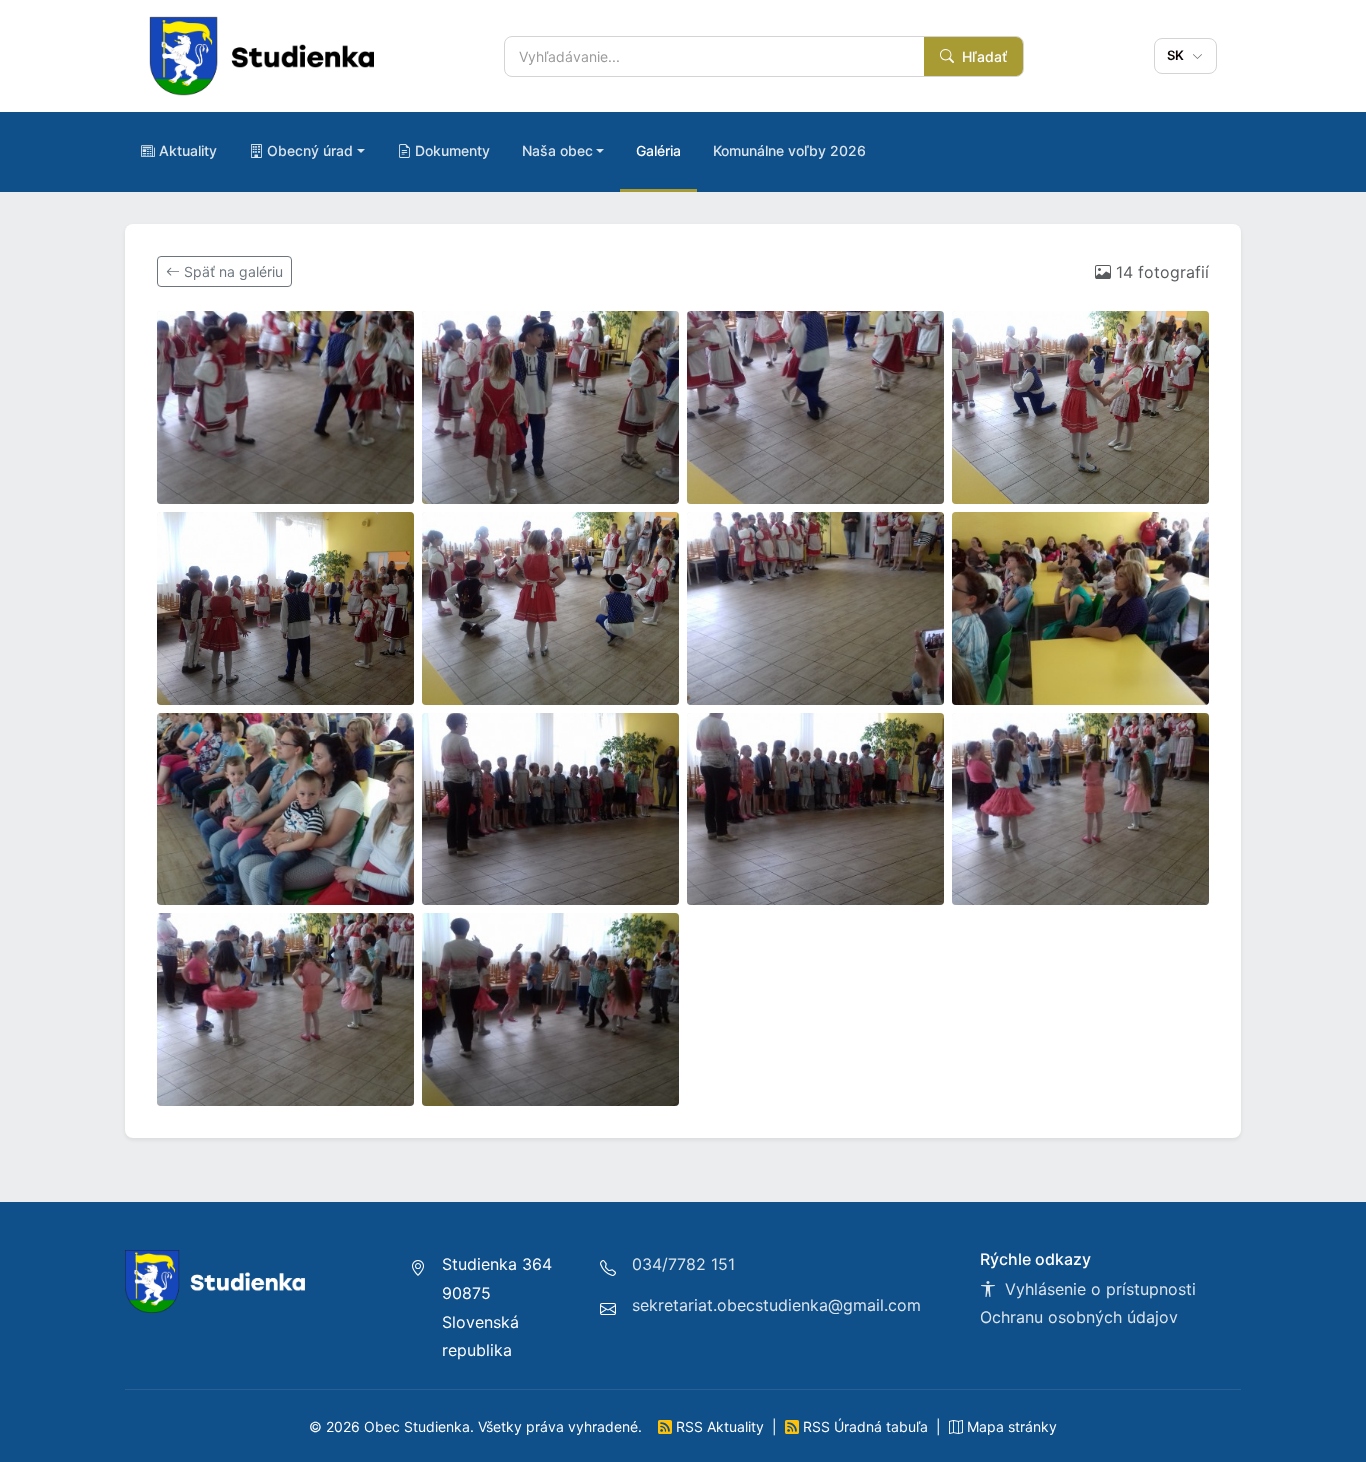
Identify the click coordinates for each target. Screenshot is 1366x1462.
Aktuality (188, 150)
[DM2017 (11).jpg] (815, 809)
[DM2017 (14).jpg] (550, 1009)
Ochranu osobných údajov (1079, 1317)
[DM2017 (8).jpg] (1080, 608)
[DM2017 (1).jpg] (285, 407)
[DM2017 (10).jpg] (550, 809)
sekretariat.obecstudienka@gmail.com (776, 1305)
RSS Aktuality (720, 1426)
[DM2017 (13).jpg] (285, 1009)
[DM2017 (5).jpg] (285, 608)
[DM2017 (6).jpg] (550, 608)
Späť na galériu (231, 271)
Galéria (658, 150)
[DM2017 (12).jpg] (1080, 809)
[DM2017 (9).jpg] (285, 809)
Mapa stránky (1010, 1426)
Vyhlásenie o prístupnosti (1098, 1289)
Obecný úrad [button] (310, 150)
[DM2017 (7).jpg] (815, 608)
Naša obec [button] (557, 150)
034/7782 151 (683, 1264)
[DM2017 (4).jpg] (1080, 407)
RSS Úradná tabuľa (865, 1426)
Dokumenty (452, 150)
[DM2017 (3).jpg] (815, 407)
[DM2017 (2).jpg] (550, 407)
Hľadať (982, 56)
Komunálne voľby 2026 (789, 150)
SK (1178, 55)
